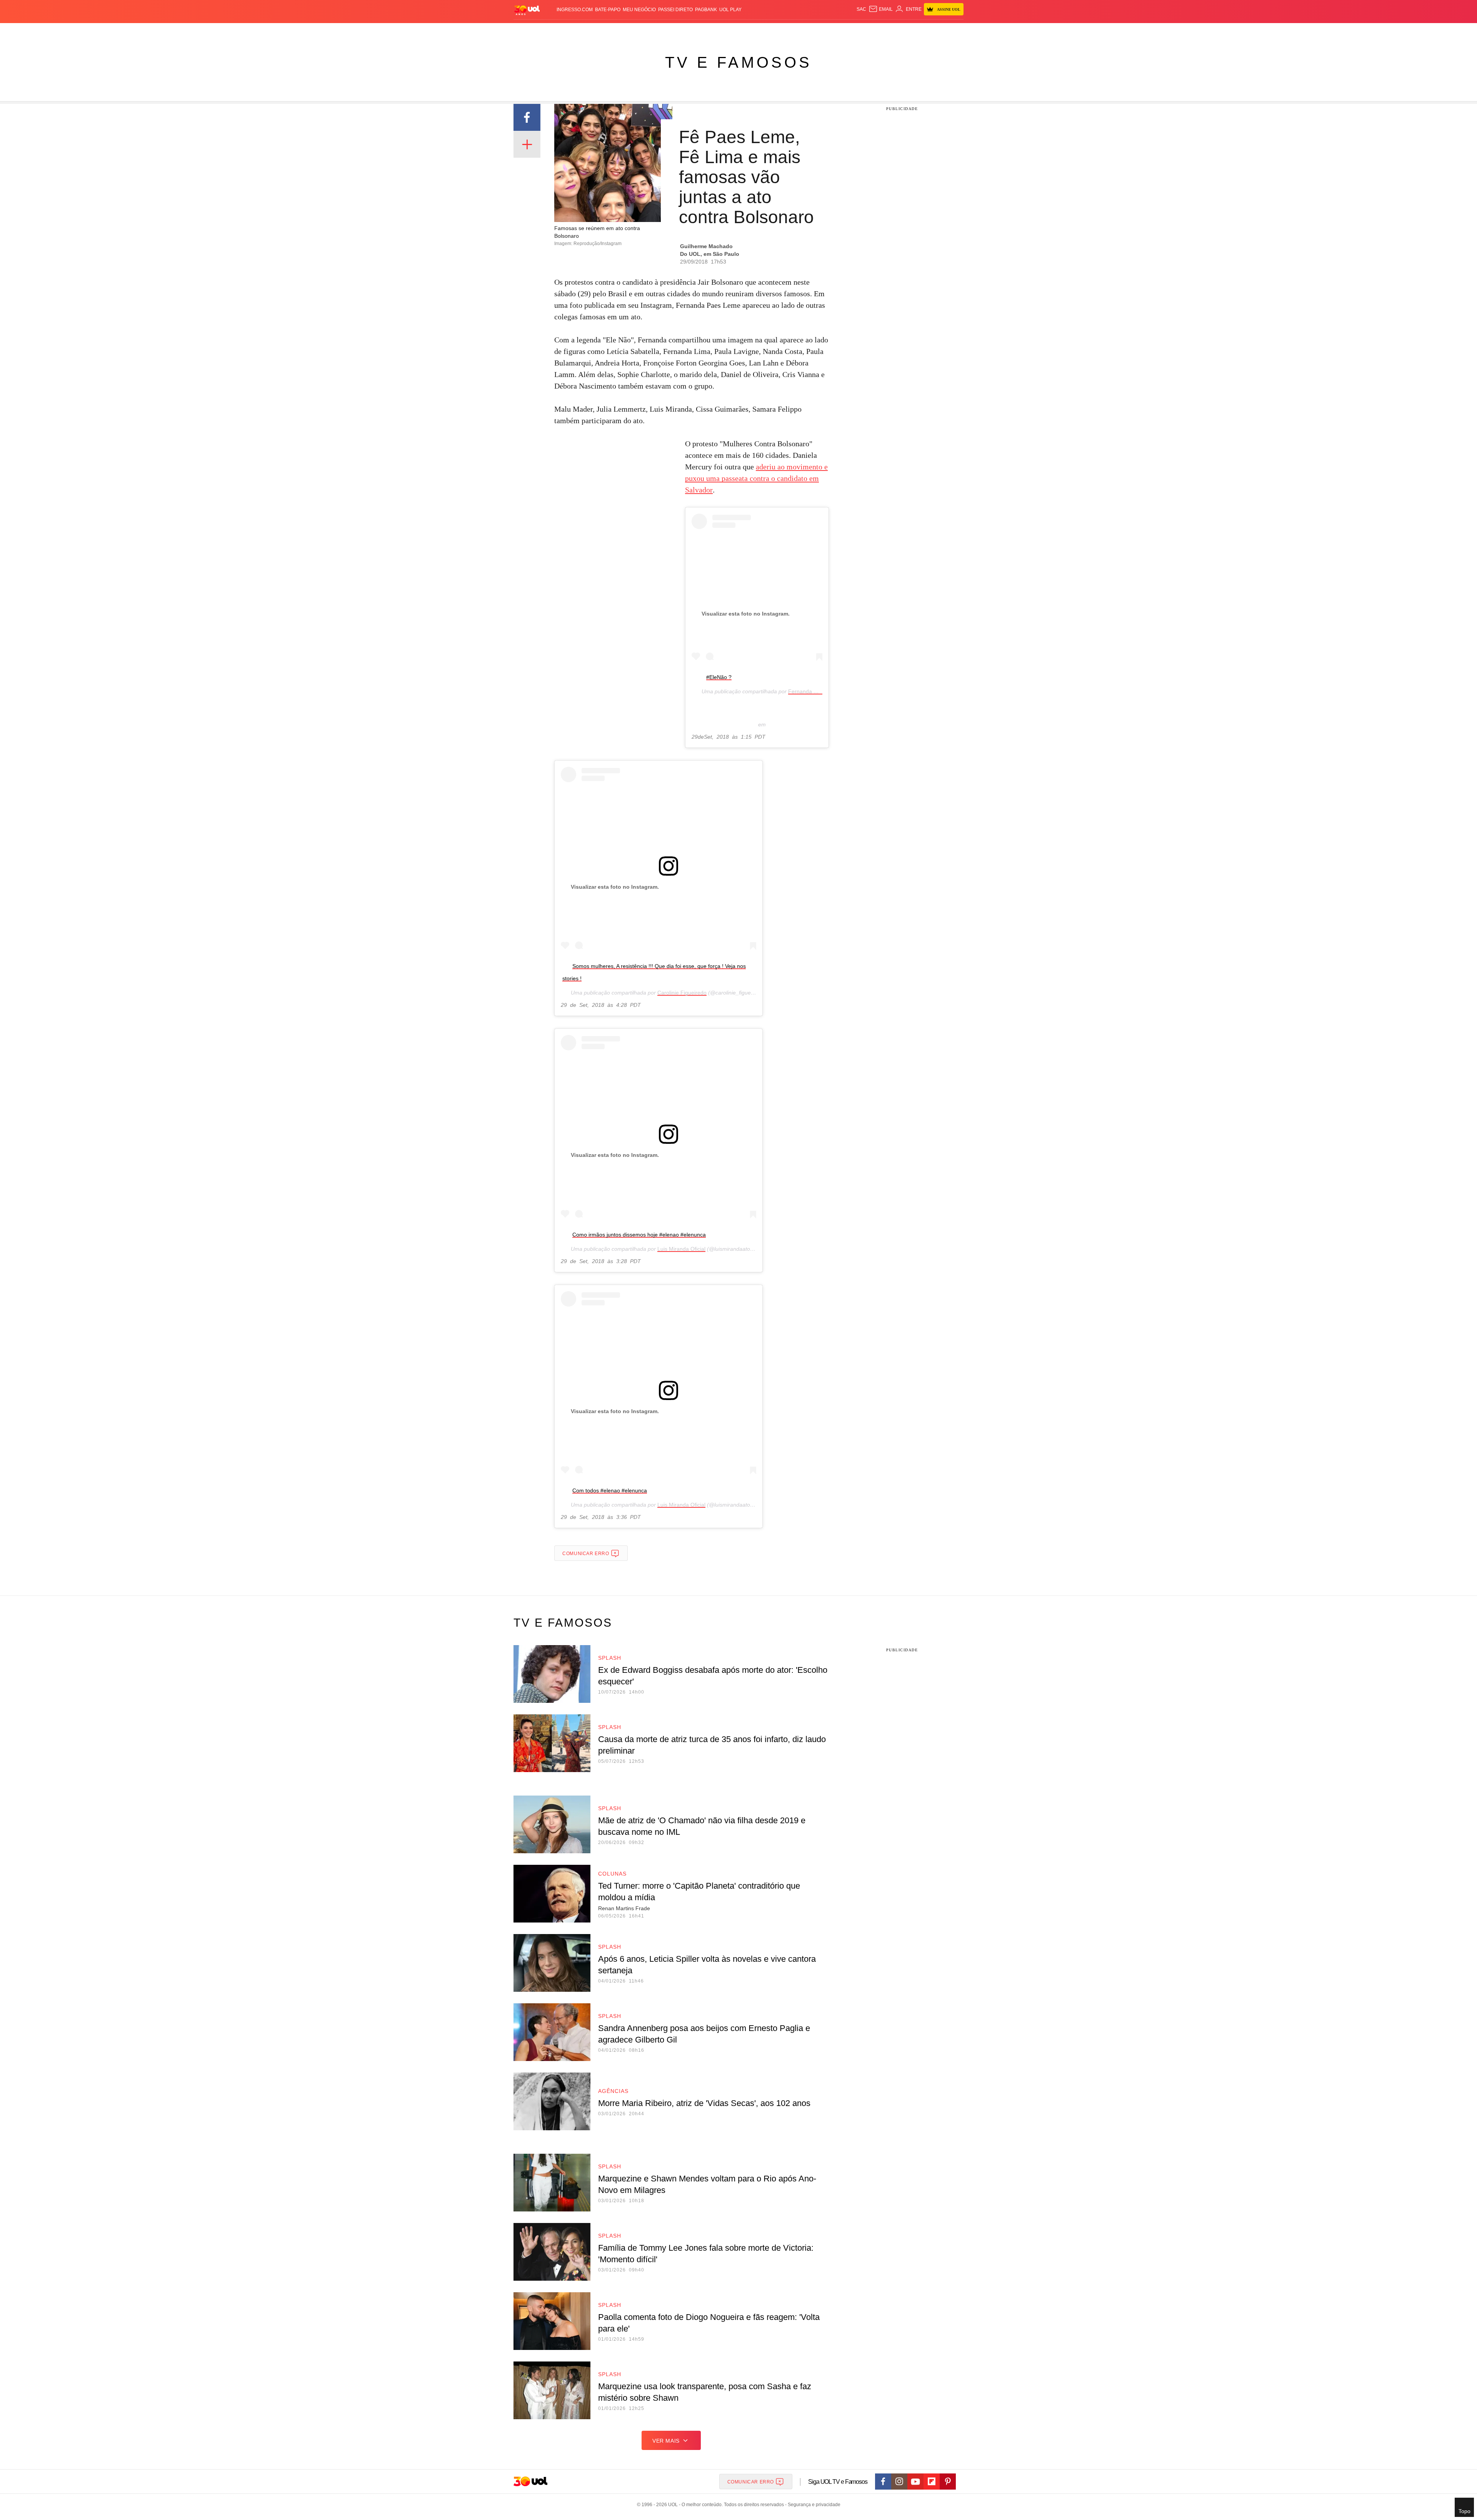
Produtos (528, 31)
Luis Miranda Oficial (681, 1249)
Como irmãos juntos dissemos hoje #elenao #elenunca (639, 1235)
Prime (904, 31)
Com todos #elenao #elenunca (610, 1490)
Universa (771, 31)
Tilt (815, 31)
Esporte (723, 31)
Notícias (602, 31)
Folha (701, 31)
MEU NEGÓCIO (639, 10)
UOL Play (730, 10)
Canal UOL (851, 31)
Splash (746, 31)
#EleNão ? (719, 677)
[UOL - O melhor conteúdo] (527, 10)
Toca (920, 31)
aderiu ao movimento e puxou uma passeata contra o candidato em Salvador (756, 478)
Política (627, 31)
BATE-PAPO (608, 10)
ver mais (666, 2441)
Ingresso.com (575, 10)
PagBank (706, 10)
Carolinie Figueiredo (682, 993)
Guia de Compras (953, 31)
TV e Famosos (738, 62)
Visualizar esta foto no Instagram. (746, 614)
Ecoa (828, 31)
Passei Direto (675, 10)
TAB (891, 31)
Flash (552, 31)
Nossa (876, 31)
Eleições (575, 31)
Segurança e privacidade (813, 2505)
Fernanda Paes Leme (815, 691)
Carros (651, 31)
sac (861, 9)
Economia (677, 31)
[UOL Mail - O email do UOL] (881, 9)
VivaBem (797, 31)
